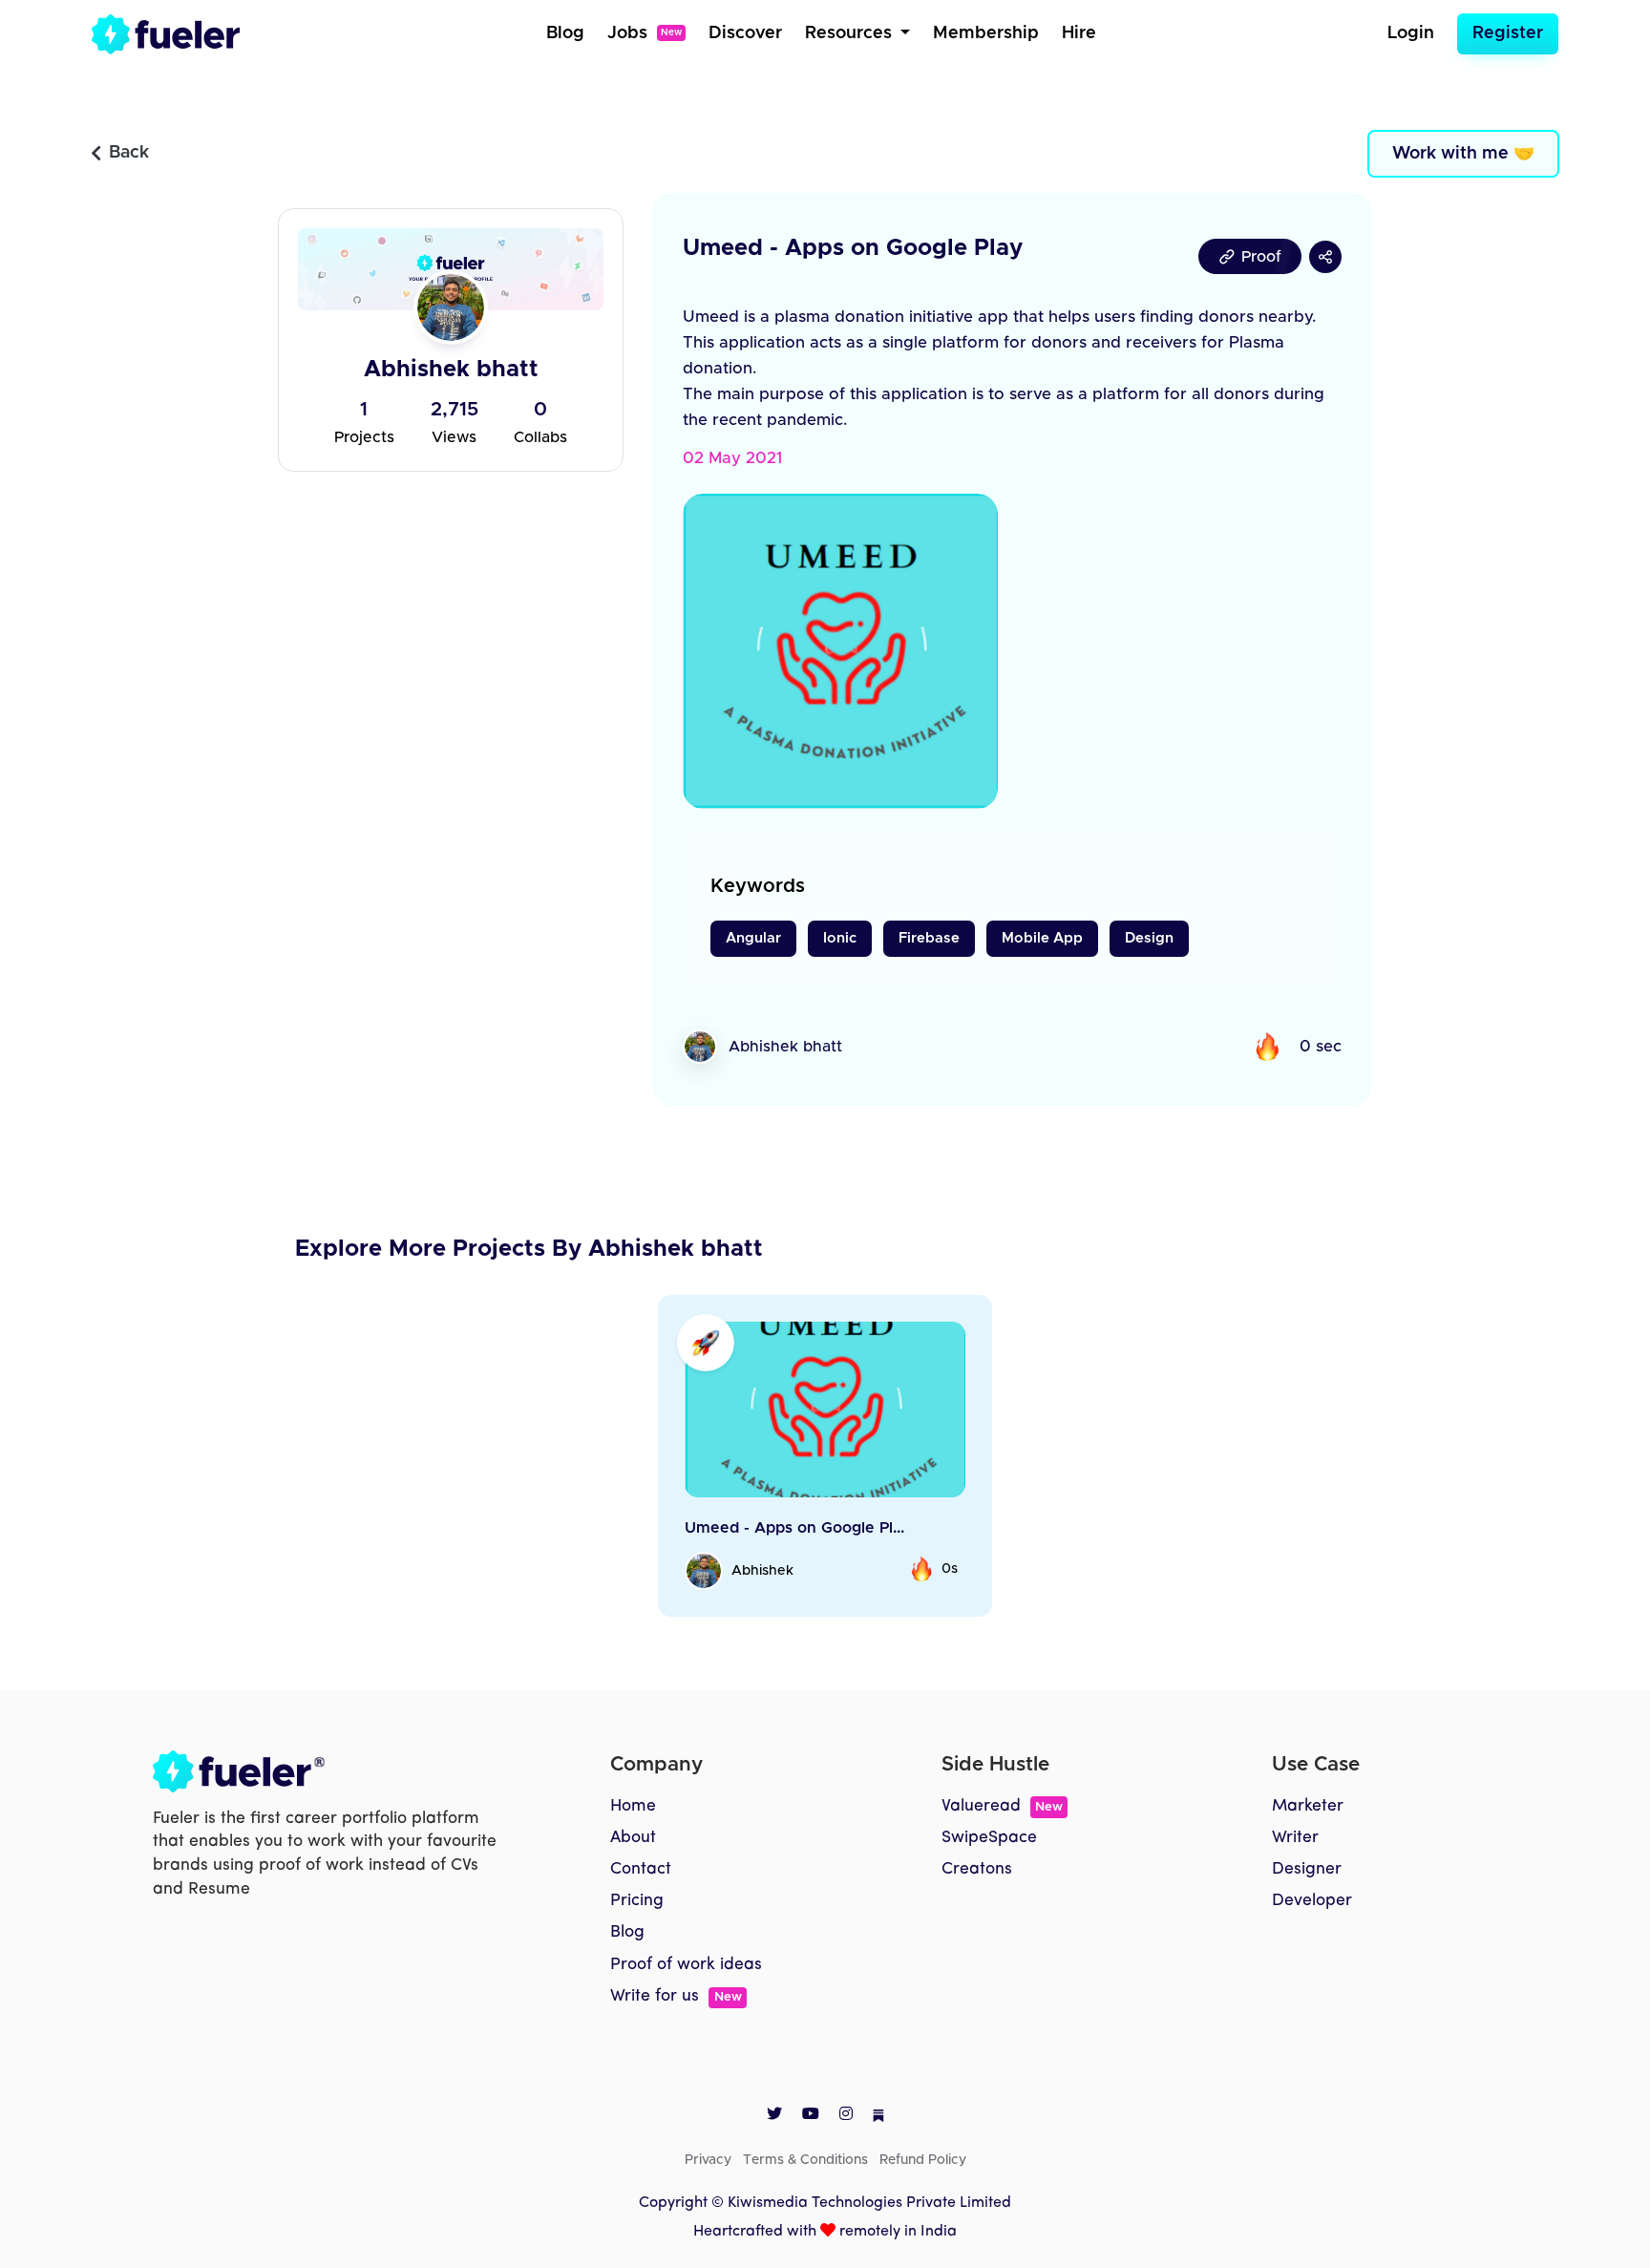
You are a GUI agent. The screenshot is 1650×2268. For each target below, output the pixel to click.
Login (1411, 33)
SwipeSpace (989, 1838)
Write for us (676, 1996)
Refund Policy (923, 2160)
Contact (641, 1869)
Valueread (1002, 1806)
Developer (1312, 1901)
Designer (1307, 1869)
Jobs (645, 33)
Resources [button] (851, 33)
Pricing (637, 1901)
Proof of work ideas (686, 1965)
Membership (986, 33)
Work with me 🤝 (1463, 154)
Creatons (977, 1869)
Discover (745, 33)
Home (633, 1806)
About (633, 1838)
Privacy (708, 2160)
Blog (565, 33)
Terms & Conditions (805, 2160)
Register (1508, 33)
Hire (1079, 33)
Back (129, 153)
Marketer (1308, 1806)
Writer (1295, 1838)
